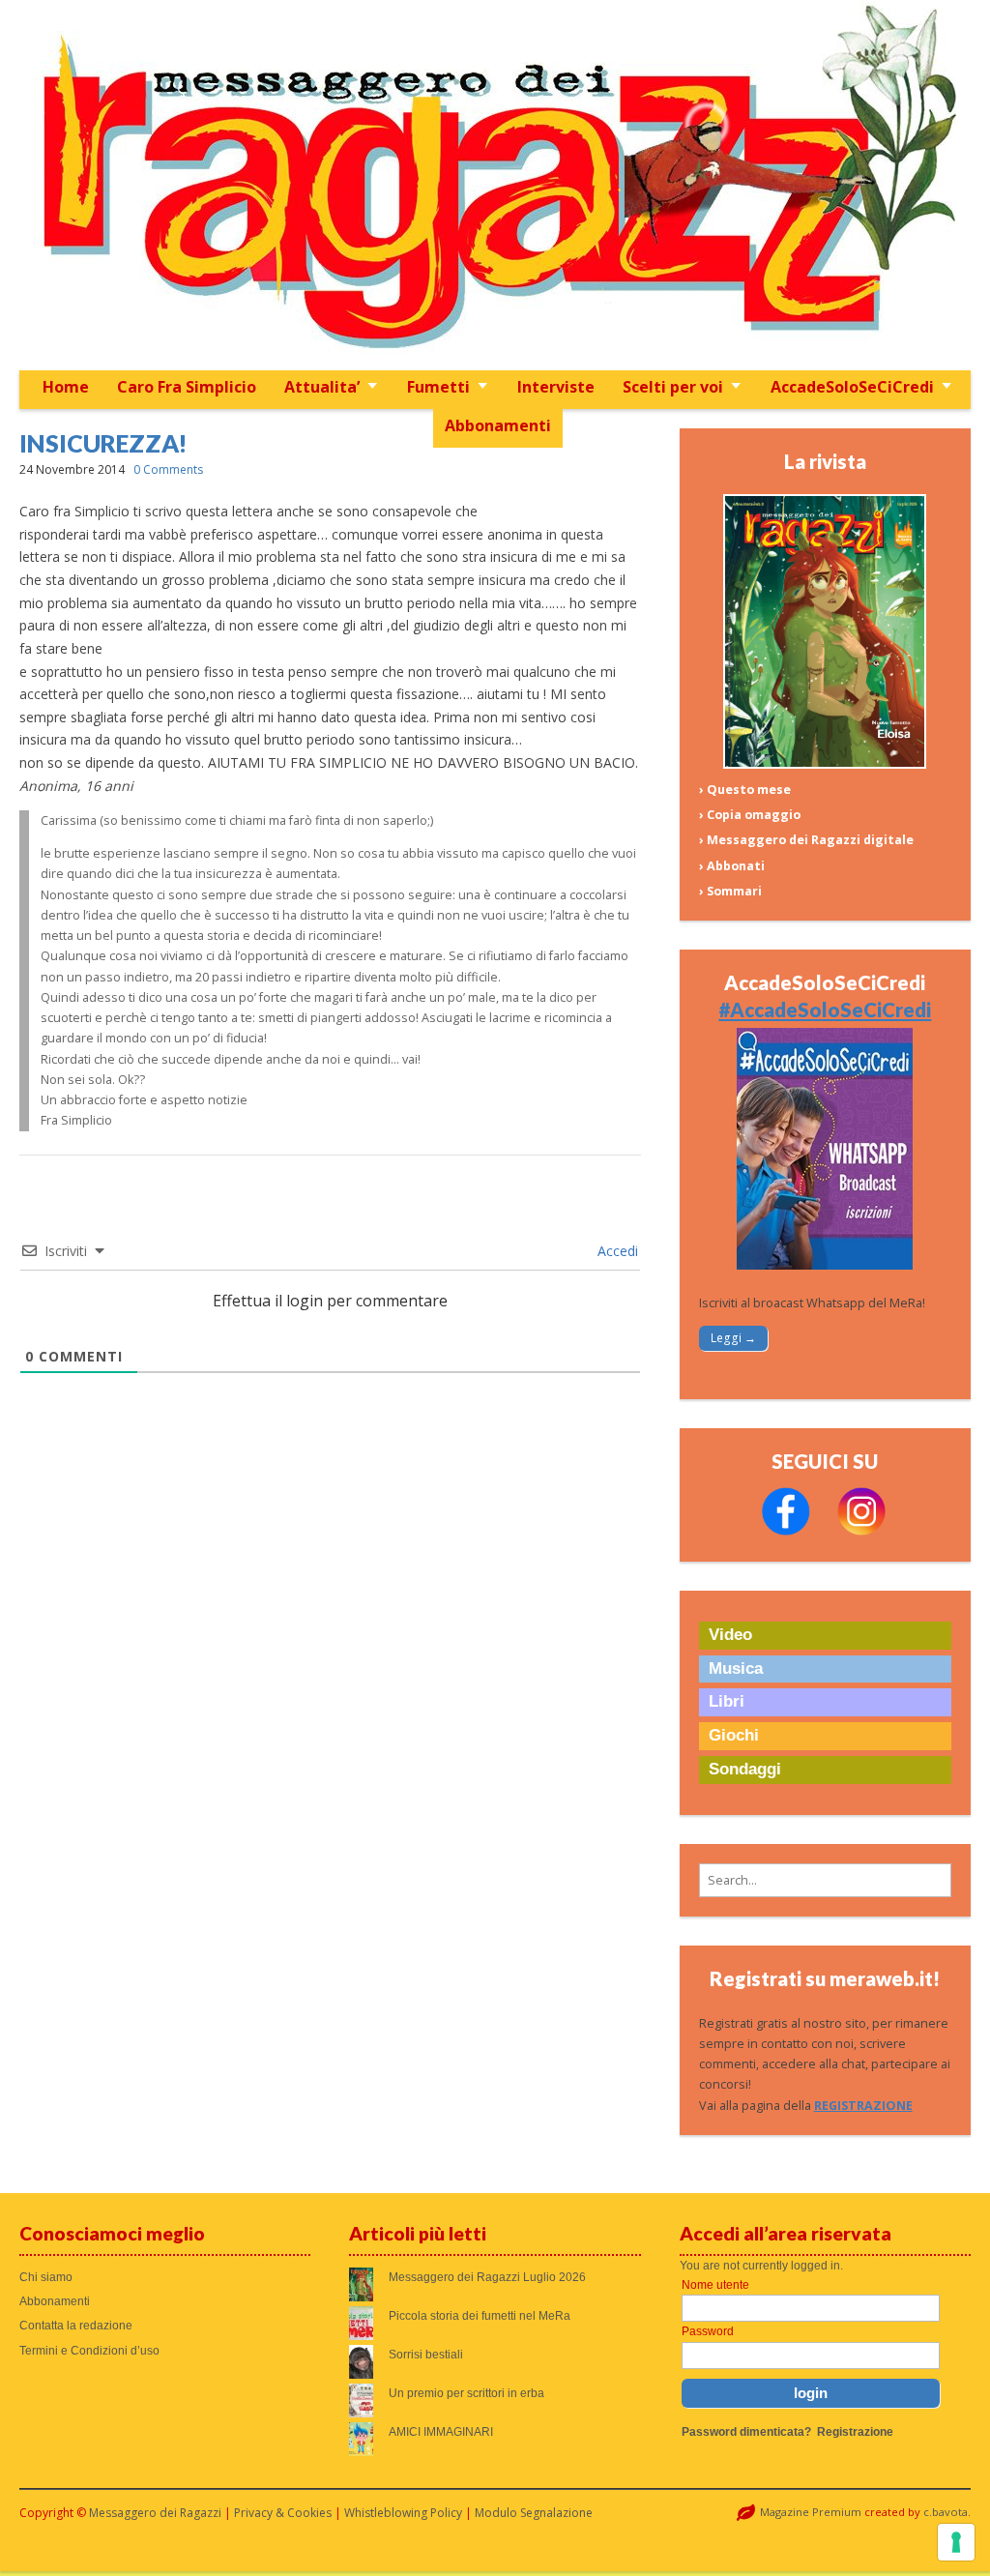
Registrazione (855, 2432)
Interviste (556, 387)
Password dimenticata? (746, 2432)
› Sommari (730, 891)
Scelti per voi (673, 387)
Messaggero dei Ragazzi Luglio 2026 (487, 2277)
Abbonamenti (498, 425)
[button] (825, 1880)
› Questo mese (745, 790)
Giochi (734, 1735)
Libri (727, 1701)
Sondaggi (745, 1769)
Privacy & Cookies (283, 2513)
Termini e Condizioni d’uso (89, 2351)
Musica (736, 1669)
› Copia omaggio (750, 815)
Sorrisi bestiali (426, 2355)
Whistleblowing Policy (403, 2513)
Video (730, 1635)
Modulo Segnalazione (534, 2513)
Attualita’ (322, 387)
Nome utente (715, 2285)
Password (708, 2331)
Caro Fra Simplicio (187, 387)
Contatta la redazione (76, 2326)
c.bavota (946, 2512)
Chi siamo (46, 2277)
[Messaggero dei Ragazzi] (495, 185)
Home (66, 387)
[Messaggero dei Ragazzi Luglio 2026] (825, 764)
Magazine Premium (811, 2512)
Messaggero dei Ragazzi (155, 2513)
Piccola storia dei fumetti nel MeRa (480, 2316)
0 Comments (168, 469)
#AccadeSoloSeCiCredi (825, 1010)
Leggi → (733, 1338)
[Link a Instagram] (861, 1531)
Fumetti (438, 387)
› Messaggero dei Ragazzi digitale (806, 840)
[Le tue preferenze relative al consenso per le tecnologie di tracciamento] (956, 2542)
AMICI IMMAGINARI (441, 2432)
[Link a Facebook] (786, 1531)
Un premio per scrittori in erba (466, 2393)
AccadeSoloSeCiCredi (852, 387)
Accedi (616, 1251)
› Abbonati (732, 866)
